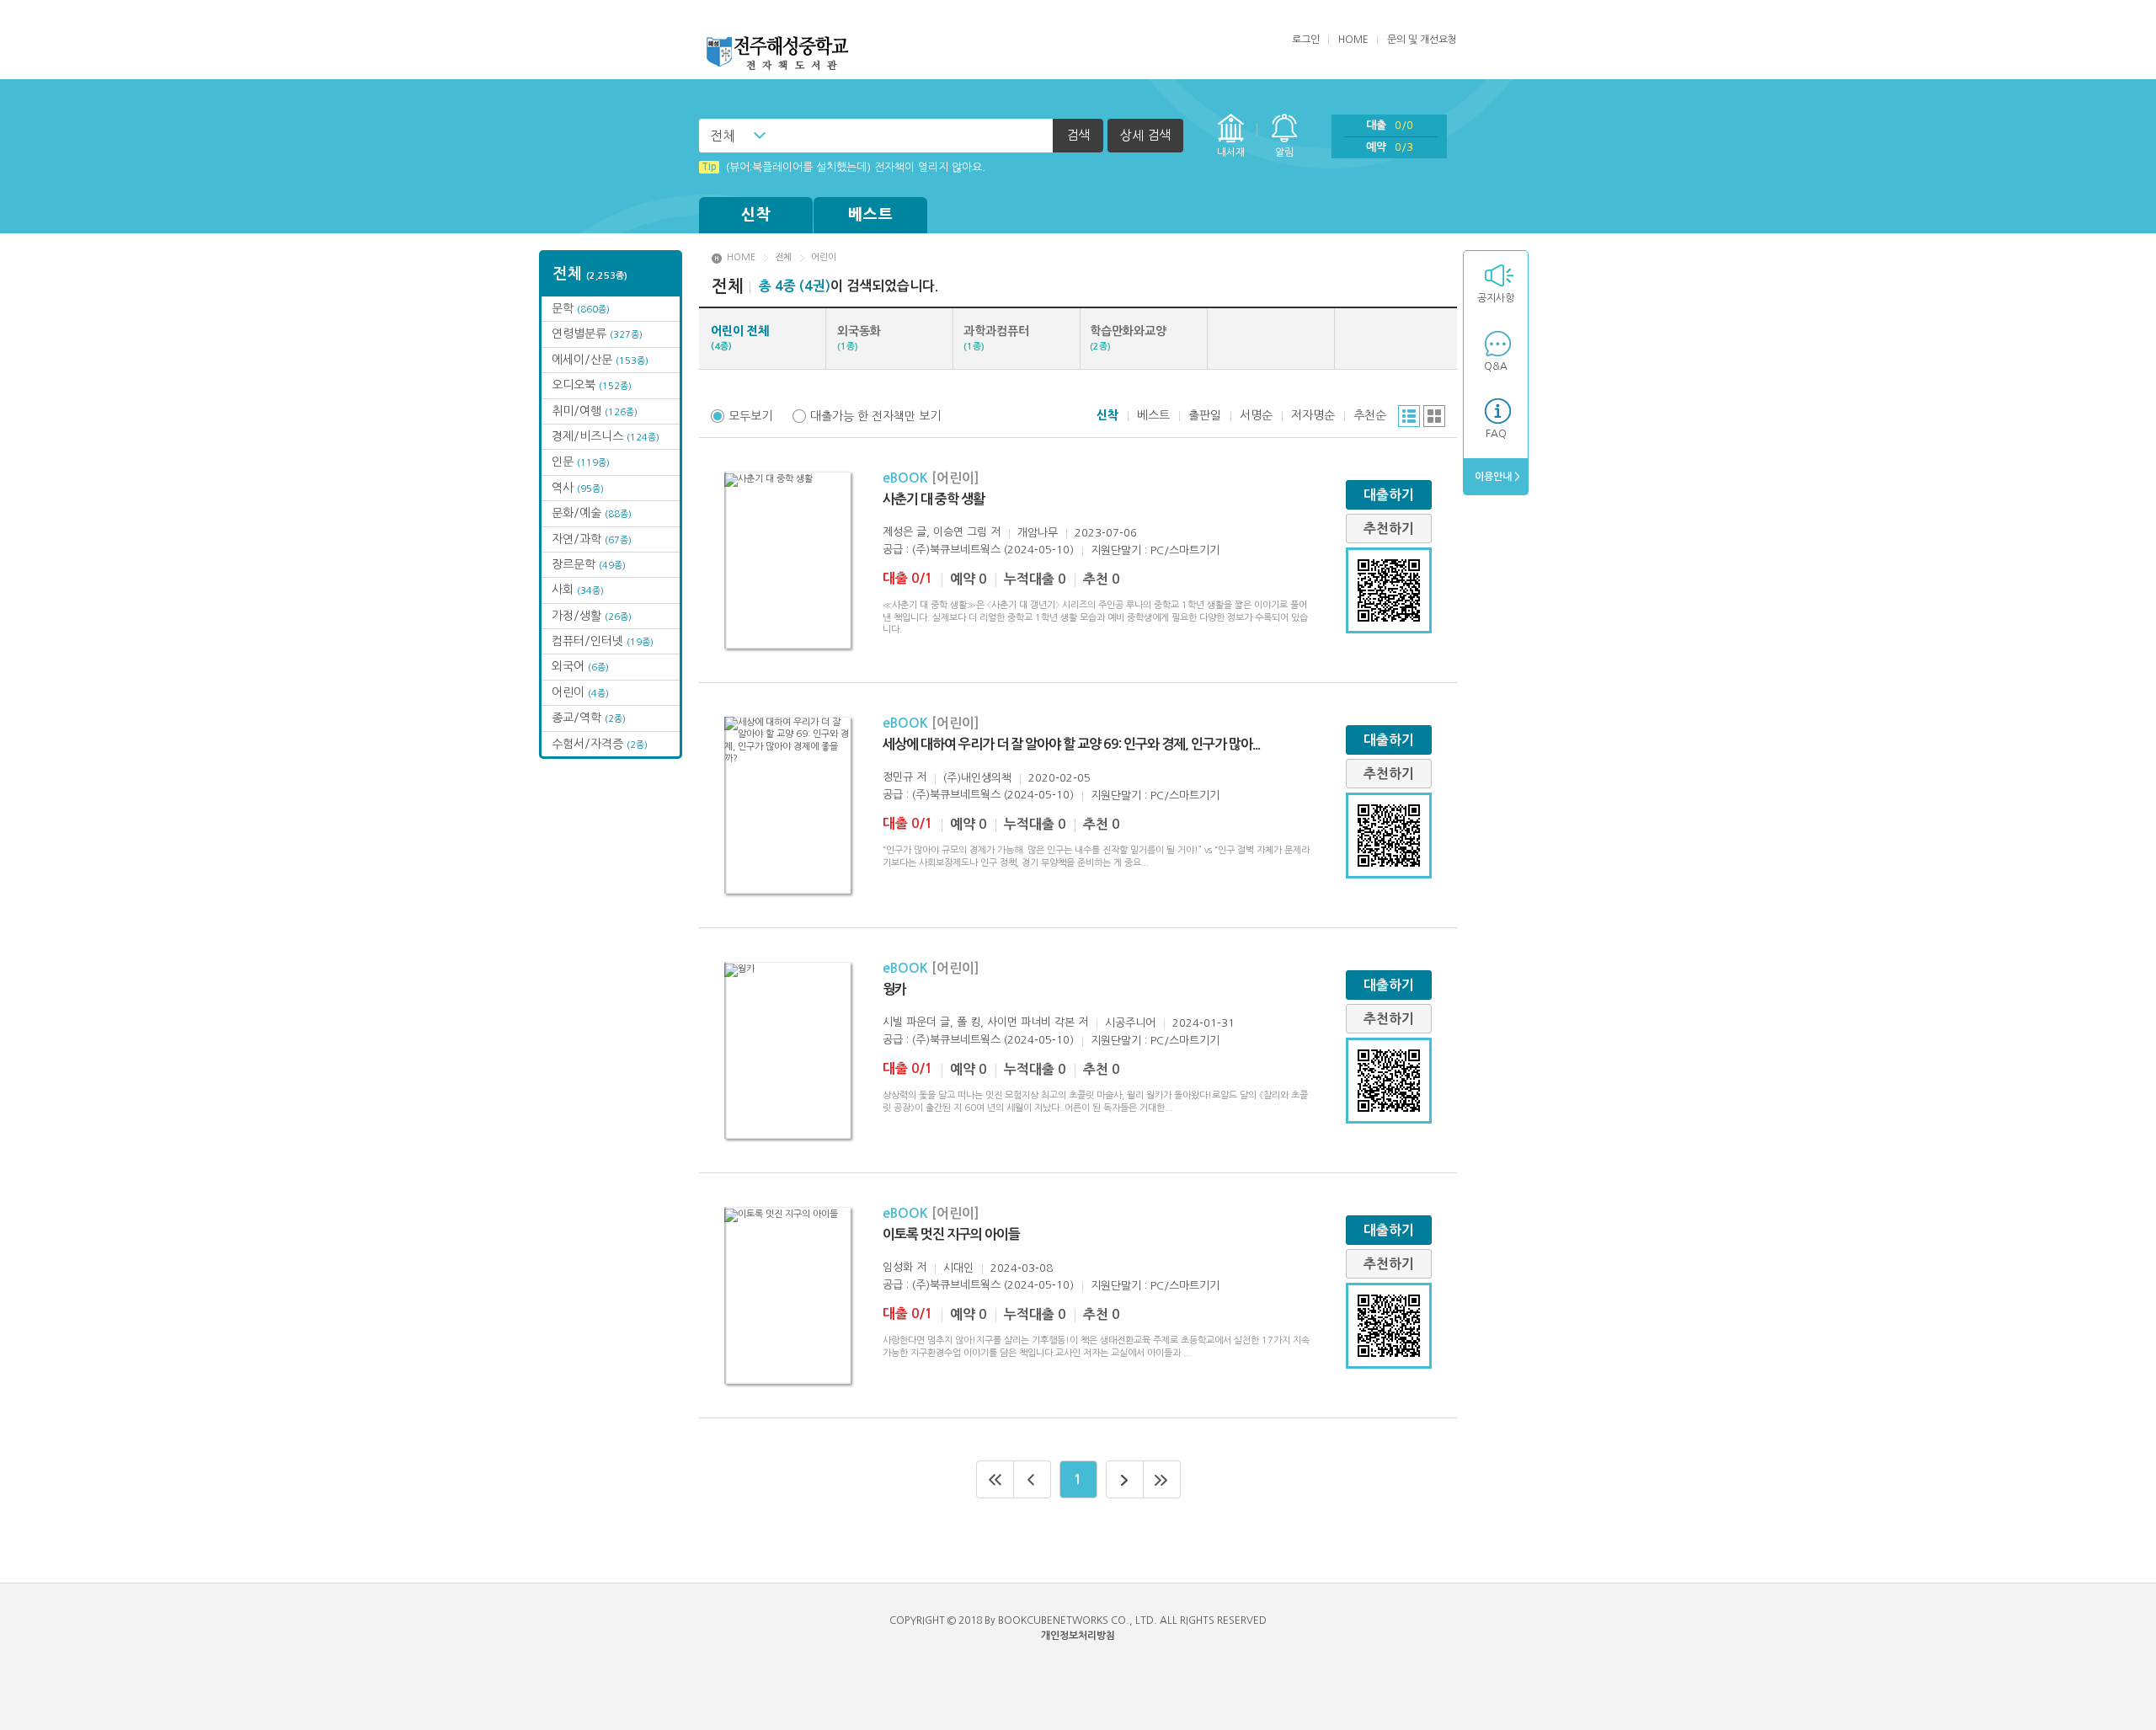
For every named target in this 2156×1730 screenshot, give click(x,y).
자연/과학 (592, 539)
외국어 (580, 666)
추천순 (1370, 415)
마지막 (1162, 1479)
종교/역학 (589, 718)
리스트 (1409, 416)
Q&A (1496, 366)
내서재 (1231, 152)
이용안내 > (1496, 477)
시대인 (958, 1268)
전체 (723, 136)
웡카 (894, 989)
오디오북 (592, 385)
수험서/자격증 (600, 744)
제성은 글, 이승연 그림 (935, 532)
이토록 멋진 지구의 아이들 (951, 1234)
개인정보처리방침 (1078, 1636)
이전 (1033, 1479)
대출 (1390, 125)
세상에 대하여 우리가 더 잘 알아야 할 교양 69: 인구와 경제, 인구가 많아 (1071, 744)
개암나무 (1038, 533)
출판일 (1205, 415)
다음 (1125, 1479)
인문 (581, 462)
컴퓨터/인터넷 (603, 641)
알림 (1284, 152)
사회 (578, 590)
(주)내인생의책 (977, 778)
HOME (1353, 40)
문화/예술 (592, 513)
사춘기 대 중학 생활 (934, 499)
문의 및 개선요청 (1422, 40)
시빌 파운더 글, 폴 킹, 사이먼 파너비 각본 (979, 1022)
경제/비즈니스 (606, 436)
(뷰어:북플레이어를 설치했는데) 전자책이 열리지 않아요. (843, 167)
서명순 (1256, 415)
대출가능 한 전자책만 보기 (875, 416)
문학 (581, 308)
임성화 (898, 1267)
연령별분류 (597, 334)
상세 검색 (1145, 135)
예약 (1390, 147)
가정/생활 (592, 616)
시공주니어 (1130, 1023)
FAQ (1496, 434)
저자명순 (1313, 415)
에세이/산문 (600, 360)
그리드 (1434, 416)
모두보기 (750, 416)
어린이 (580, 692)
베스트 (871, 215)
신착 (756, 215)
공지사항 (1496, 298)
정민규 (898, 777)
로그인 (1306, 40)
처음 (995, 1479)
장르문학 (589, 564)
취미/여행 (595, 411)
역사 (578, 488)
